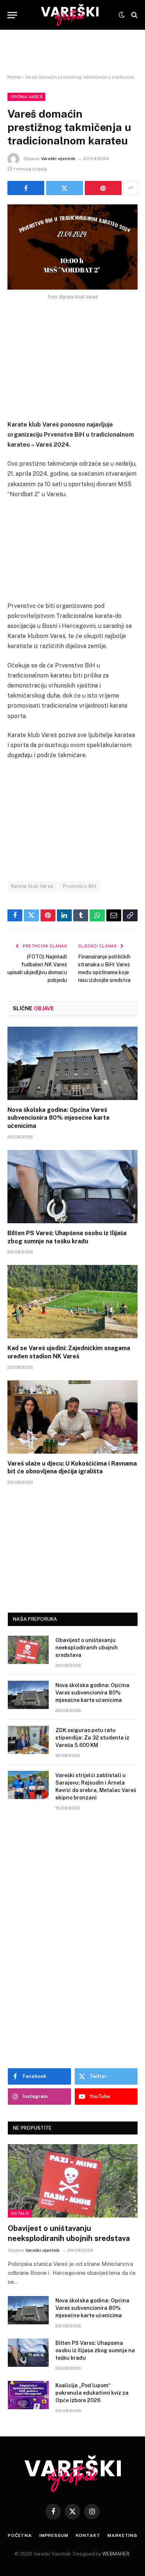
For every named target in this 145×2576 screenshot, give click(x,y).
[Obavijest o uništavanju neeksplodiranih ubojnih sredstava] (28, 1650)
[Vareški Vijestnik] (70, 15)
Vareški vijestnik (58, 159)
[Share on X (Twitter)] (65, 188)
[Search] (134, 15)
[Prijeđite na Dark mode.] (122, 15)
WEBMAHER (116, 2554)
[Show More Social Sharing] (130, 188)
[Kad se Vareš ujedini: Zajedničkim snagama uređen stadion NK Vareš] (72, 1302)
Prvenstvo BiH (80, 886)
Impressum (54, 2535)
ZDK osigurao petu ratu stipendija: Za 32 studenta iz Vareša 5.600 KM (92, 1738)
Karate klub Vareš (32, 886)
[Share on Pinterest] (103, 188)
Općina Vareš (26, 97)
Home (14, 77)
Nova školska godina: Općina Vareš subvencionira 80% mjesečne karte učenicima (59, 1118)
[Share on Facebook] (26, 188)
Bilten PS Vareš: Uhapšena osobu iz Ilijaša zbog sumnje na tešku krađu (95, 2350)
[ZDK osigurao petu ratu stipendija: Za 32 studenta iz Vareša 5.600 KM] (28, 1740)
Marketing (122, 2535)
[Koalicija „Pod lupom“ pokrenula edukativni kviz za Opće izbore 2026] (28, 2395)
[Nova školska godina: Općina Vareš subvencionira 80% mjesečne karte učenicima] (72, 1063)
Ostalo (20, 2213)
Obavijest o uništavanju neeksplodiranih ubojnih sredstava (87, 1648)
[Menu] (12, 15)
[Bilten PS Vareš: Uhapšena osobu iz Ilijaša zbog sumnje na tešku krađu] (72, 1187)
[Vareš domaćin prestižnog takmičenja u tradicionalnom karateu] (72, 247)
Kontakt (88, 2535)
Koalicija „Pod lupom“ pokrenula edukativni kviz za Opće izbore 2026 (92, 2393)
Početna (20, 2535)
